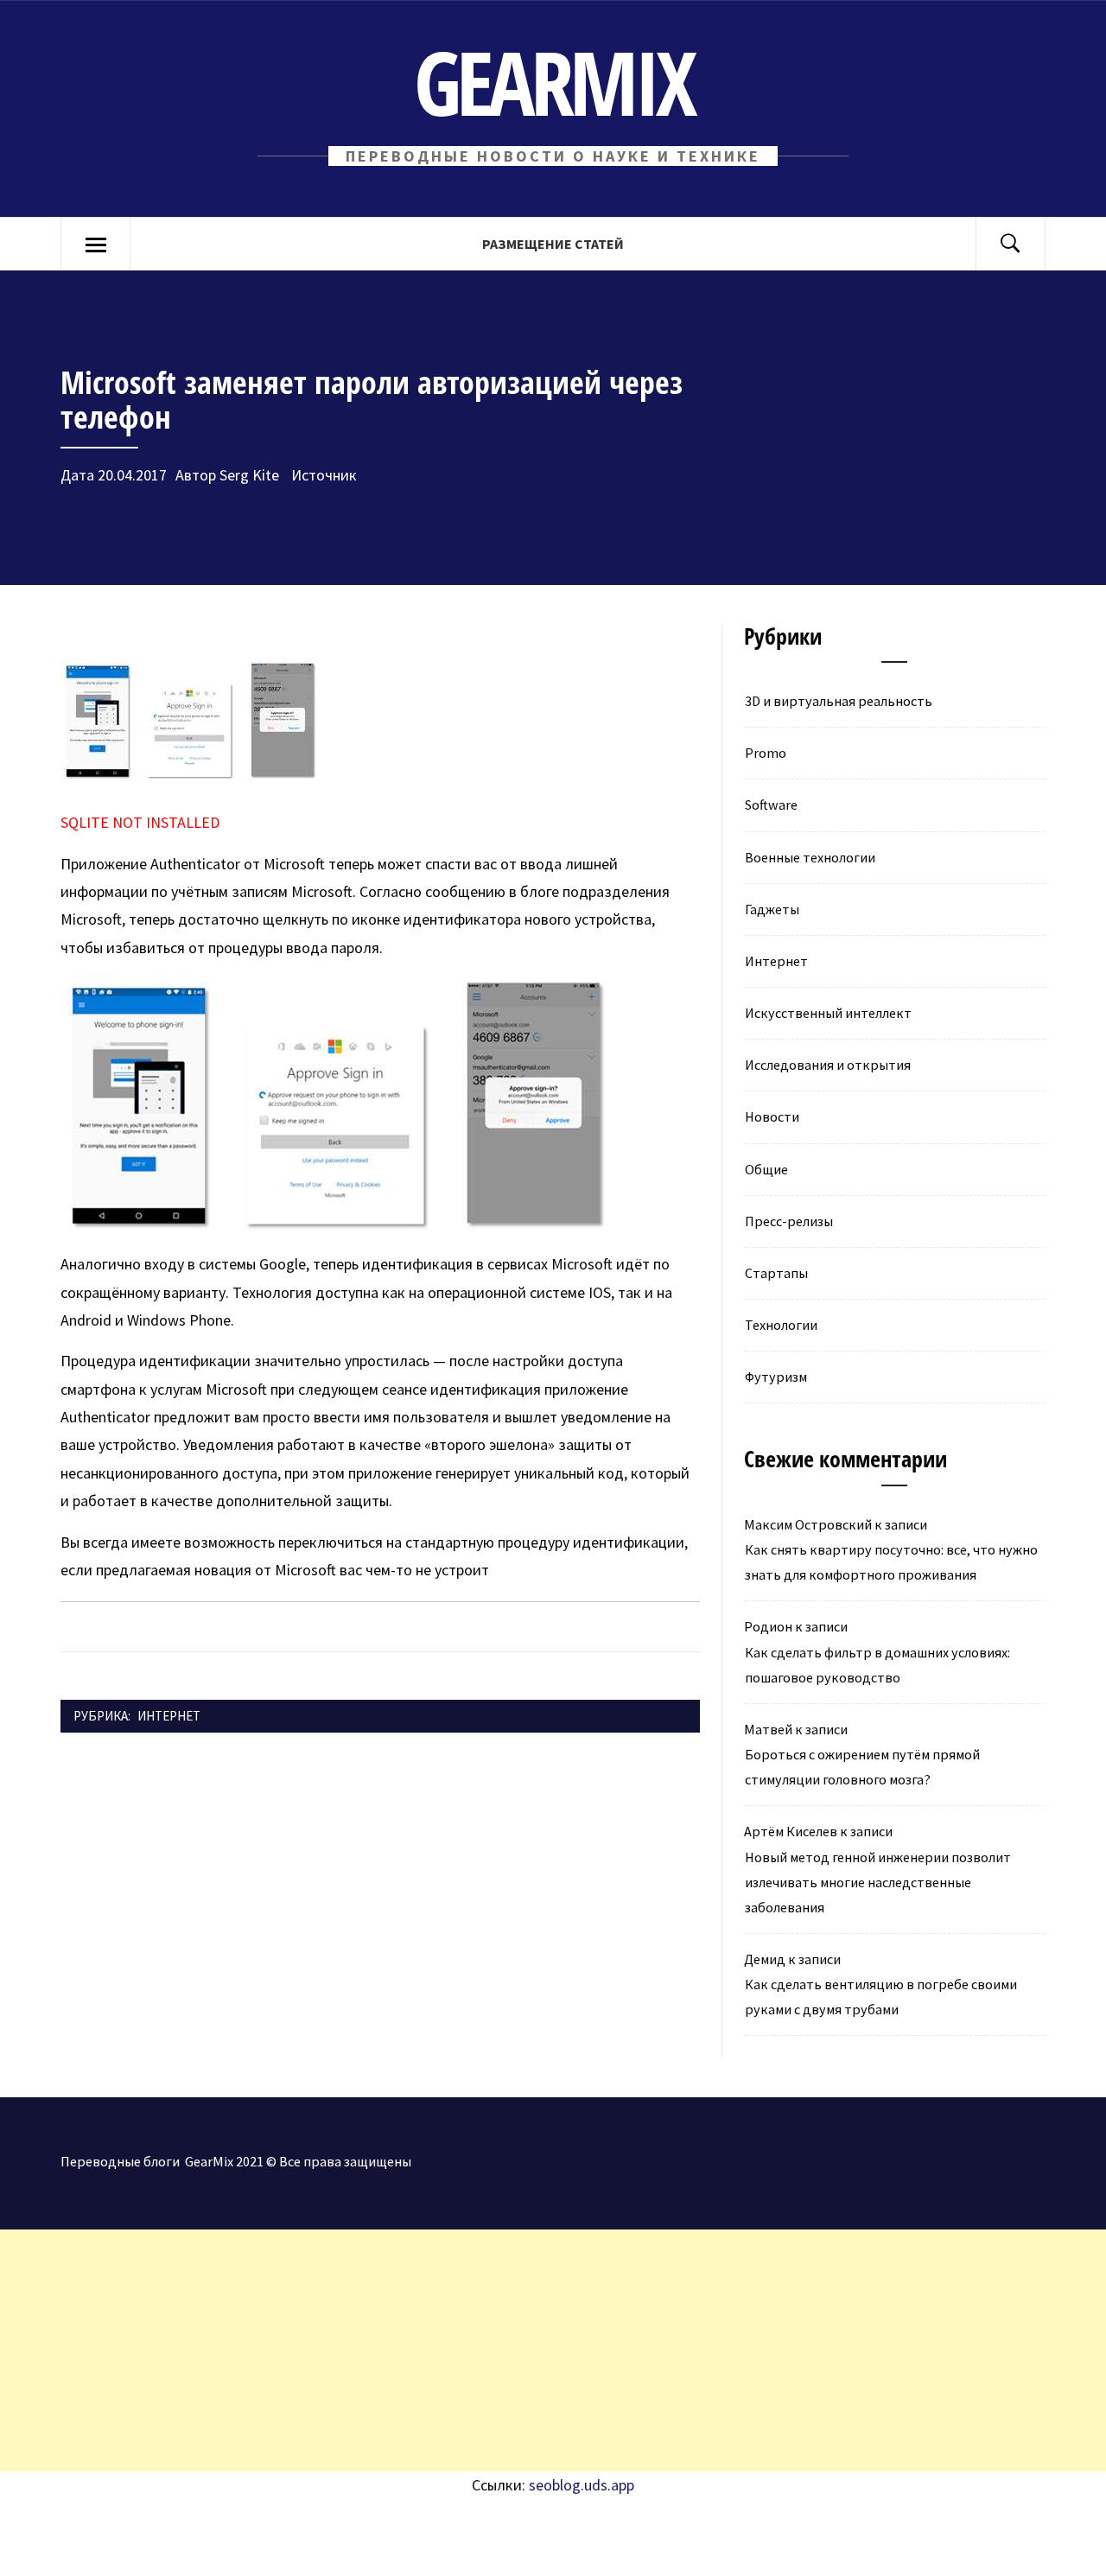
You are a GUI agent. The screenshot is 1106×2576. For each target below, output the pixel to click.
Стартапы (776, 1273)
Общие (766, 1169)
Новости (772, 1116)
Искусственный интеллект (828, 1013)
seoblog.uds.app (582, 2485)
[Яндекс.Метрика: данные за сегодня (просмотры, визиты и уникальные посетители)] (143, 2537)
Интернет (169, 1716)
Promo (766, 753)
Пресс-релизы (789, 1221)
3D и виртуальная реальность (839, 701)
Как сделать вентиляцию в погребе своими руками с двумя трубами (881, 1997)
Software (771, 805)
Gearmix (553, 82)
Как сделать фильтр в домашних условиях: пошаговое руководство (877, 1665)
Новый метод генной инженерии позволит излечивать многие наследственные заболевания (878, 1882)
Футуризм (776, 1377)
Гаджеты (772, 909)
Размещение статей (553, 244)
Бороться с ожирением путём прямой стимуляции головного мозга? (862, 1767)
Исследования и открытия (828, 1065)
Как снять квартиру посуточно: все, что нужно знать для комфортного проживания (891, 1562)
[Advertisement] (518, 2350)
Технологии (781, 1325)
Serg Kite (249, 475)
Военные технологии (810, 857)
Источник (322, 475)
